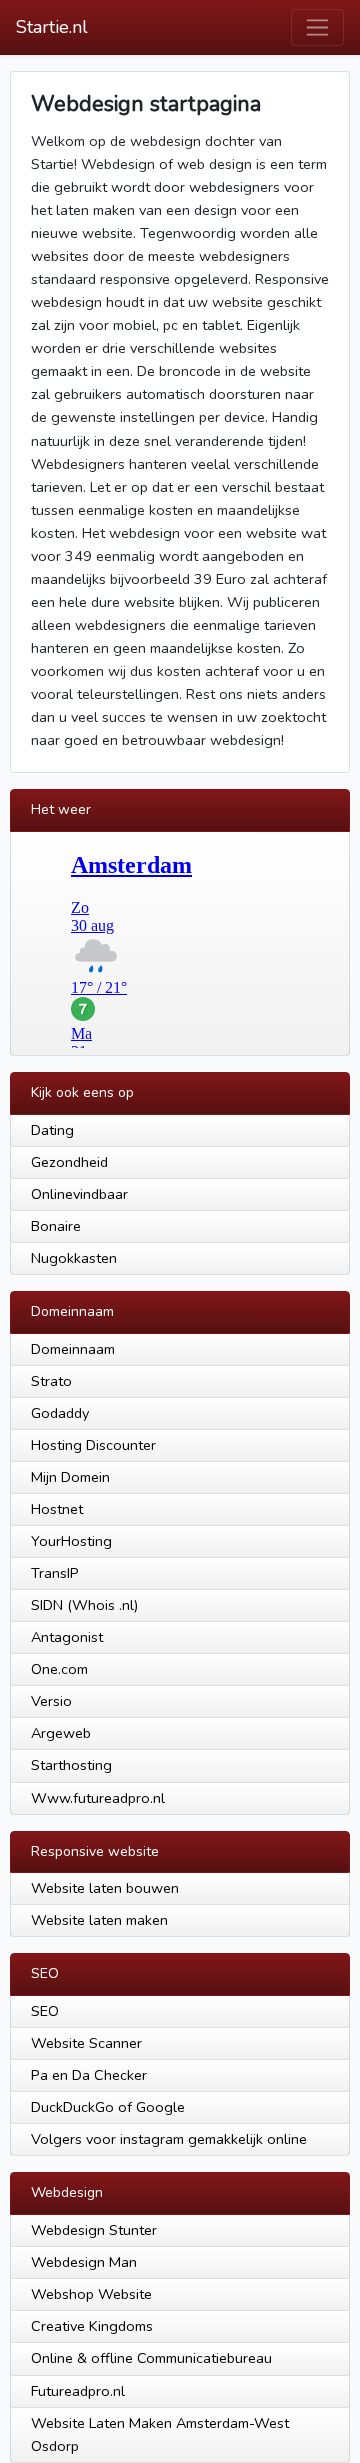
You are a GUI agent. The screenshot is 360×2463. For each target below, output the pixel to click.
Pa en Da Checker (89, 2075)
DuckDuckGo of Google (108, 2107)
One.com (59, 1669)
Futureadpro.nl (78, 2391)
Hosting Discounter (93, 1445)
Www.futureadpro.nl (98, 1798)
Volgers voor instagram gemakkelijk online (169, 2139)
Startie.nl (52, 27)
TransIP (55, 1573)
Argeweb (61, 1733)
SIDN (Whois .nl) (84, 1605)
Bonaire (56, 1226)
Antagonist (67, 1637)
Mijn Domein (70, 1477)
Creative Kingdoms (92, 2326)
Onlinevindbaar (79, 1194)
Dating (52, 1130)
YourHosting (71, 1541)
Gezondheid (69, 1162)
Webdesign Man (84, 2262)
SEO (45, 2011)
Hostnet (57, 1509)
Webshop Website (91, 2294)
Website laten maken (99, 1920)
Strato (51, 1381)
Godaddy (60, 1413)
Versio (51, 1701)
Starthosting (71, 1765)
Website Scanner (86, 2043)
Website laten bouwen (105, 1888)
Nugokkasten (74, 1258)
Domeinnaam (73, 1349)
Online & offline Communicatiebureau (151, 2358)
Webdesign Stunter (94, 2230)
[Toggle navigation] (317, 27)
